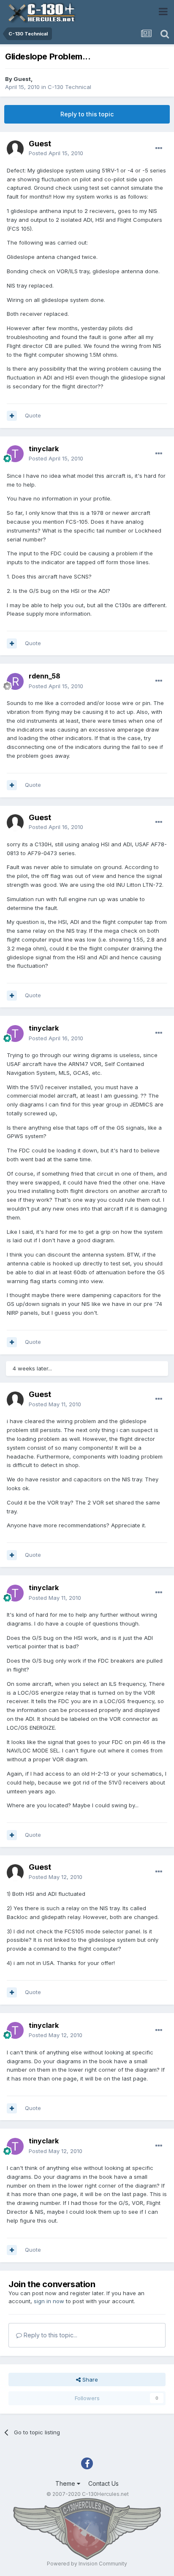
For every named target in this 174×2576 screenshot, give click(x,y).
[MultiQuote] (12, 416)
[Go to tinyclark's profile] (15, 454)
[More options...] (159, 148)
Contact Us (103, 2483)
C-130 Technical (69, 87)
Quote (33, 415)
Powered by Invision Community (87, 2564)
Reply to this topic (87, 114)
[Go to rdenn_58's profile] (15, 681)
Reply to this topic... (50, 2335)
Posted (56, 153)
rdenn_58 (45, 676)
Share (89, 2380)
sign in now (49, 2301)
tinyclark (44, 449)
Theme (66, 2483)
